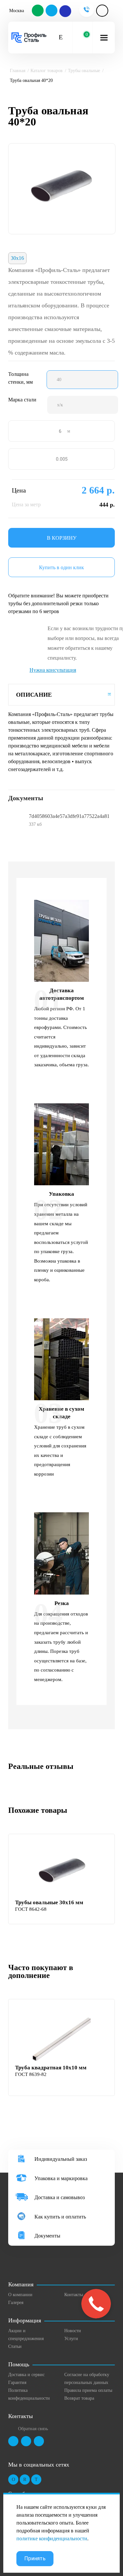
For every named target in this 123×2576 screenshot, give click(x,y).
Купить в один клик (61, 567)
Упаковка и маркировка (61, 2178)
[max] (65, 11)
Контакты (74, 2295)
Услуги (71, 2339)
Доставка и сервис (26, 2375)
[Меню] (104, 38)
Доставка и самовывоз (60, 2197)
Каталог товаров (47, 71)
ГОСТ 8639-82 (31, 2074)
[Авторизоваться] (102, 11)
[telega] (52, 11)
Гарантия (17, 2382)
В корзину (62, 538)
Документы (47, 2236)
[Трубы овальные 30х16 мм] (62, 1872)
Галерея (16, 2303)
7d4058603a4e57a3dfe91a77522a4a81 (69, 816)
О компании (20, 2295)
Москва (17, 11)
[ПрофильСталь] (29, 38)
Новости (73, 2331)
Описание (34, 695)
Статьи (15, 2346)
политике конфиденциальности (52, 2538)
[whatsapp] (38, 11)
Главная (18, 71)
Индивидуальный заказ (61, 2159)
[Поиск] (61, 38)
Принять (35, 2558)
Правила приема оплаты (88, 2390)
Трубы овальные (84, 71)
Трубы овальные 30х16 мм (49, 1902)
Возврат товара (79, 2398)
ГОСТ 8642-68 (31, 1909)
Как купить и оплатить (60, 2217)
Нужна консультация (53, 670)
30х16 (17, 258)
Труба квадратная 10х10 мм (51, 2068)
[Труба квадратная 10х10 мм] (62, 2038)
